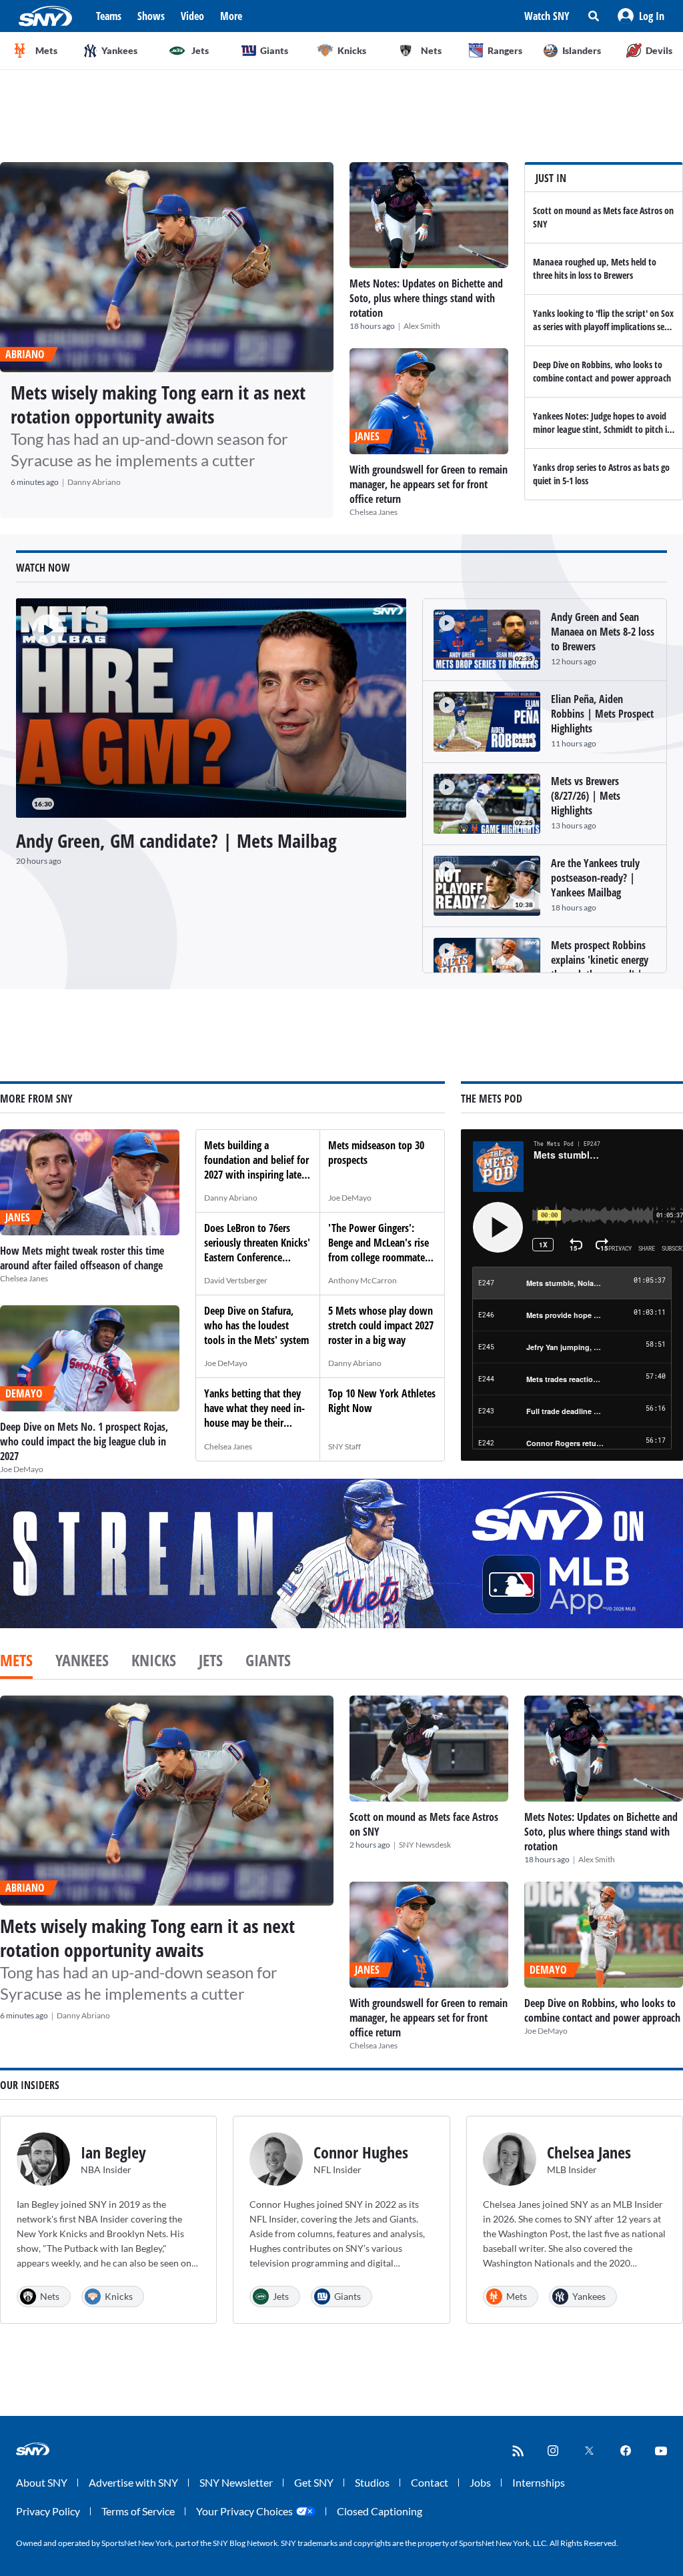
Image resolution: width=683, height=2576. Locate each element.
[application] (211, 708)
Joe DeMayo (22, 1469)
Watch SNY (547, 16)
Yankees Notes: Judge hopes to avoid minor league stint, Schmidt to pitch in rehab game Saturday (602, 429)
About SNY (42, 2482)
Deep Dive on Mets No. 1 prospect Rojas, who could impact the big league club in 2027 (84, 1441)
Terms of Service (138, 2511)
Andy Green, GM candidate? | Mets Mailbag (176, 840)
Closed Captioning (380, 2511)
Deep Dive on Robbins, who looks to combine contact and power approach (602, 371)
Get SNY (314, 2482)
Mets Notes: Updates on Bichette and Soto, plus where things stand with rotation (426, 298)
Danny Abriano (94, 482)
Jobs (480, 2482)
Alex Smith (422, 326)
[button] (641, 16)
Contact (430, 2482)
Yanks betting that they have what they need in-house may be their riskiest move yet (254, 1415)
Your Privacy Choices (244, 2511)
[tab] (16, 1662)
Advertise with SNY (133, 2482)
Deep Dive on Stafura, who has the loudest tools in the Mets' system (256, 1325)
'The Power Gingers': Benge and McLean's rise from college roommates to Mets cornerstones (379, 1250)
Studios (372, 2482)
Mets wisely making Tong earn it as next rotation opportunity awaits (158, 404)
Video (192, 16)
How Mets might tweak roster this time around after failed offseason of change (82, 1258)
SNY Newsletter (236, 2482)
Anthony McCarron (363, 1280)
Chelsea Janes (374, 512)
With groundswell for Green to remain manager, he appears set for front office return (429, 484)
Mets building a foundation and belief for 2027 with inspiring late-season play (256, 1167)
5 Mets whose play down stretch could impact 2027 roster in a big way (381, 1325)
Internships (539, 2482)
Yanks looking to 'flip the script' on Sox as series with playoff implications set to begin (603, 327)
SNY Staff (345, 1446)
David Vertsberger (236, 1280)
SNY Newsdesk (425, 1845)
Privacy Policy (48, 2511)
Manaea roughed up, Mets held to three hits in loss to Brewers (595, 268)
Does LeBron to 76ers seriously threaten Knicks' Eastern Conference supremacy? (257, 1250)
